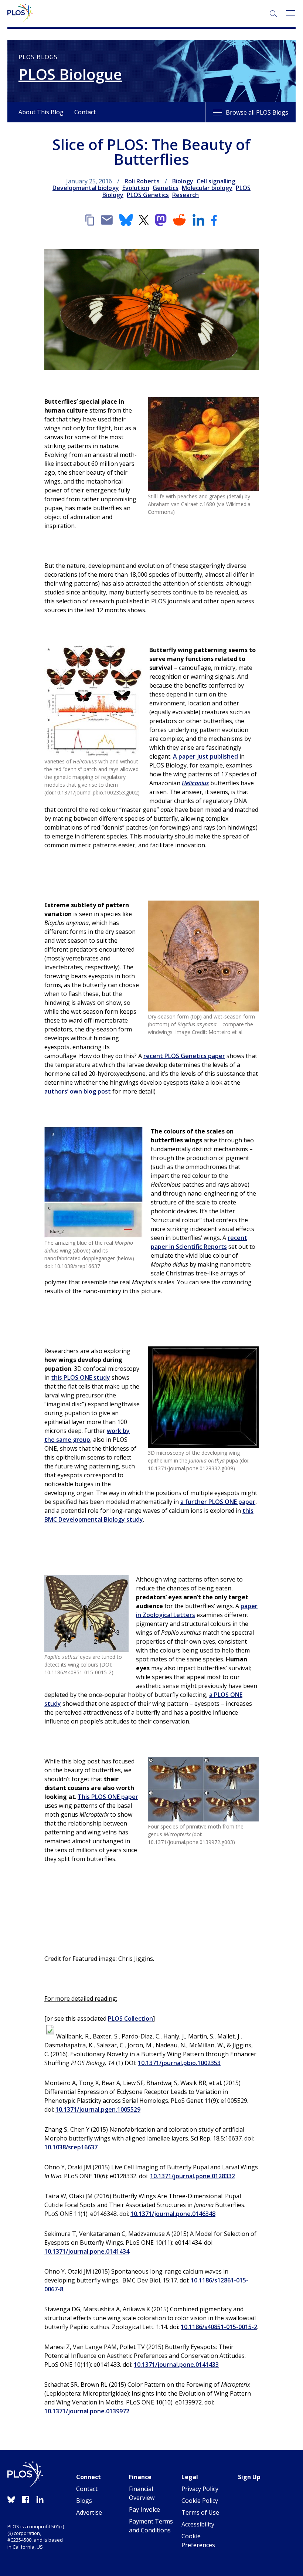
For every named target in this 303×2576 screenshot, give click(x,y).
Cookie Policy (200, 2501)
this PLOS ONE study (81, 1377)
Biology (183, 181)
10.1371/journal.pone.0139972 (87, 2411)
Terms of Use (200, 2512)
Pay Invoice (144, 2509)
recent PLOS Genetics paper (184, 1056)
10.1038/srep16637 (71, 2147)
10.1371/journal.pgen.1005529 (98, 2109)
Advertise (89, 2512)
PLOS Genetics (148, 195)
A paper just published (205, 756)
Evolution (136, 188)
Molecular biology (207, 188)
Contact (85, 112)
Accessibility (198, 2524)
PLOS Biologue (70, 74)
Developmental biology (86, 188)
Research (185, 195)
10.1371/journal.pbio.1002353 (179, 2063)
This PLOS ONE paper (108, 1797)
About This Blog (41, 112)
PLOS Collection (130, 2019)
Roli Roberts (142, 181)
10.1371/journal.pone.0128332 (193, 2176)
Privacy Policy (200, 2489)
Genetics (166, 188)
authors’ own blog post (78, 1091)
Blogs (84, 2501)
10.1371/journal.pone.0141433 (176, 2365)
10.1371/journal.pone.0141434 (87, 2251)
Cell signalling (216, 181)
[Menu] (290, 13)
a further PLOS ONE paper (218, 1502)
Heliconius (195, 783)
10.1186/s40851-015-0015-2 (219, 2327)
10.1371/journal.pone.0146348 (173, 2214)
